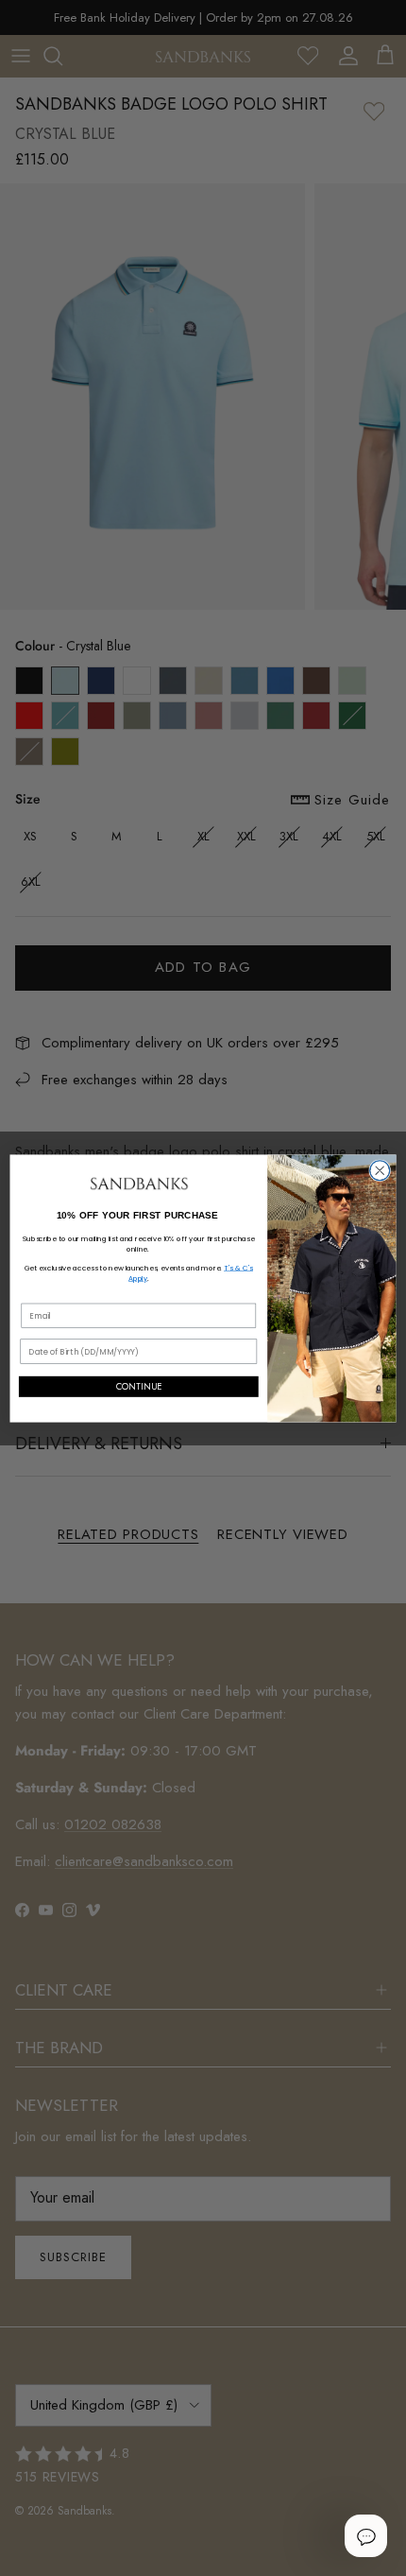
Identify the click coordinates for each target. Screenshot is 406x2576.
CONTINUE (139, 1387)
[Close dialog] (380, 1170)
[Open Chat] (365, 2535)
